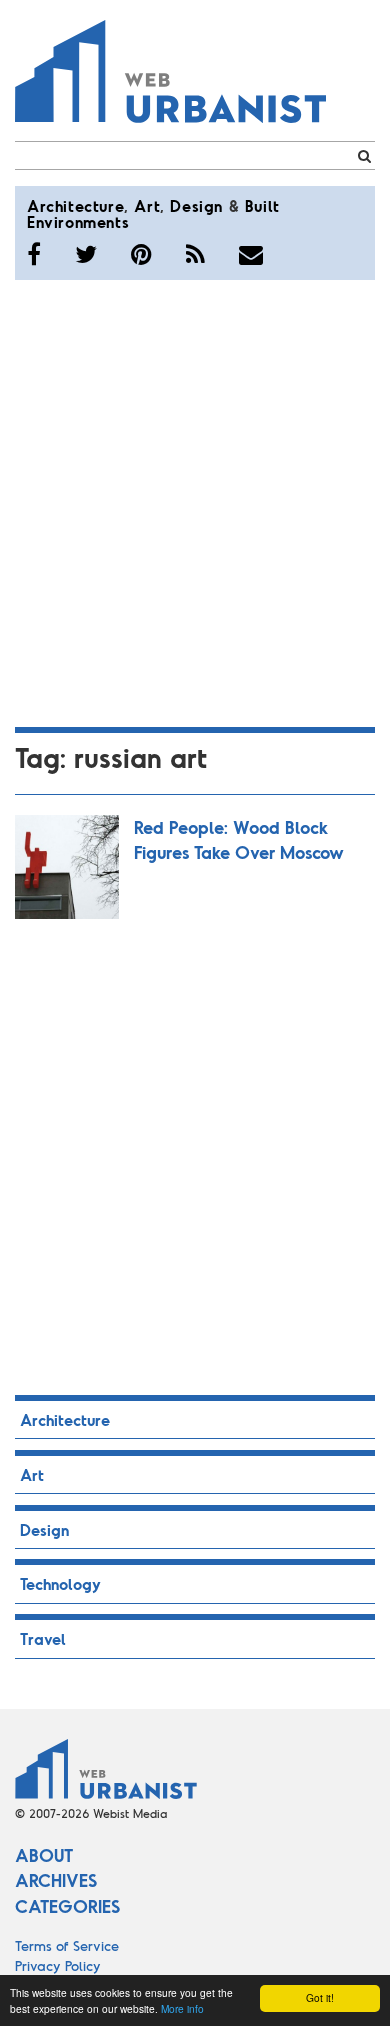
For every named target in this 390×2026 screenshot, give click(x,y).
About (44, 1855)
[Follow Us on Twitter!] (86, 254)
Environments (78, 221)
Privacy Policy (58, 1965)
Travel (43, 1638)
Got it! (320, 1997)
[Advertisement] (195, 500)
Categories (67, 1906)
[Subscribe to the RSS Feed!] (195, 254)
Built (262, 205)
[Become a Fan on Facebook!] (34, 254)
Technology (60, 1583)
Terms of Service (67, 1945)
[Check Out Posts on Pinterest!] (141, 254)
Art (147, 205)
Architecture (75, 205)
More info (182, 2008)
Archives (56, 1880)
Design (196, 205)
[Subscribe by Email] (251, 254)
